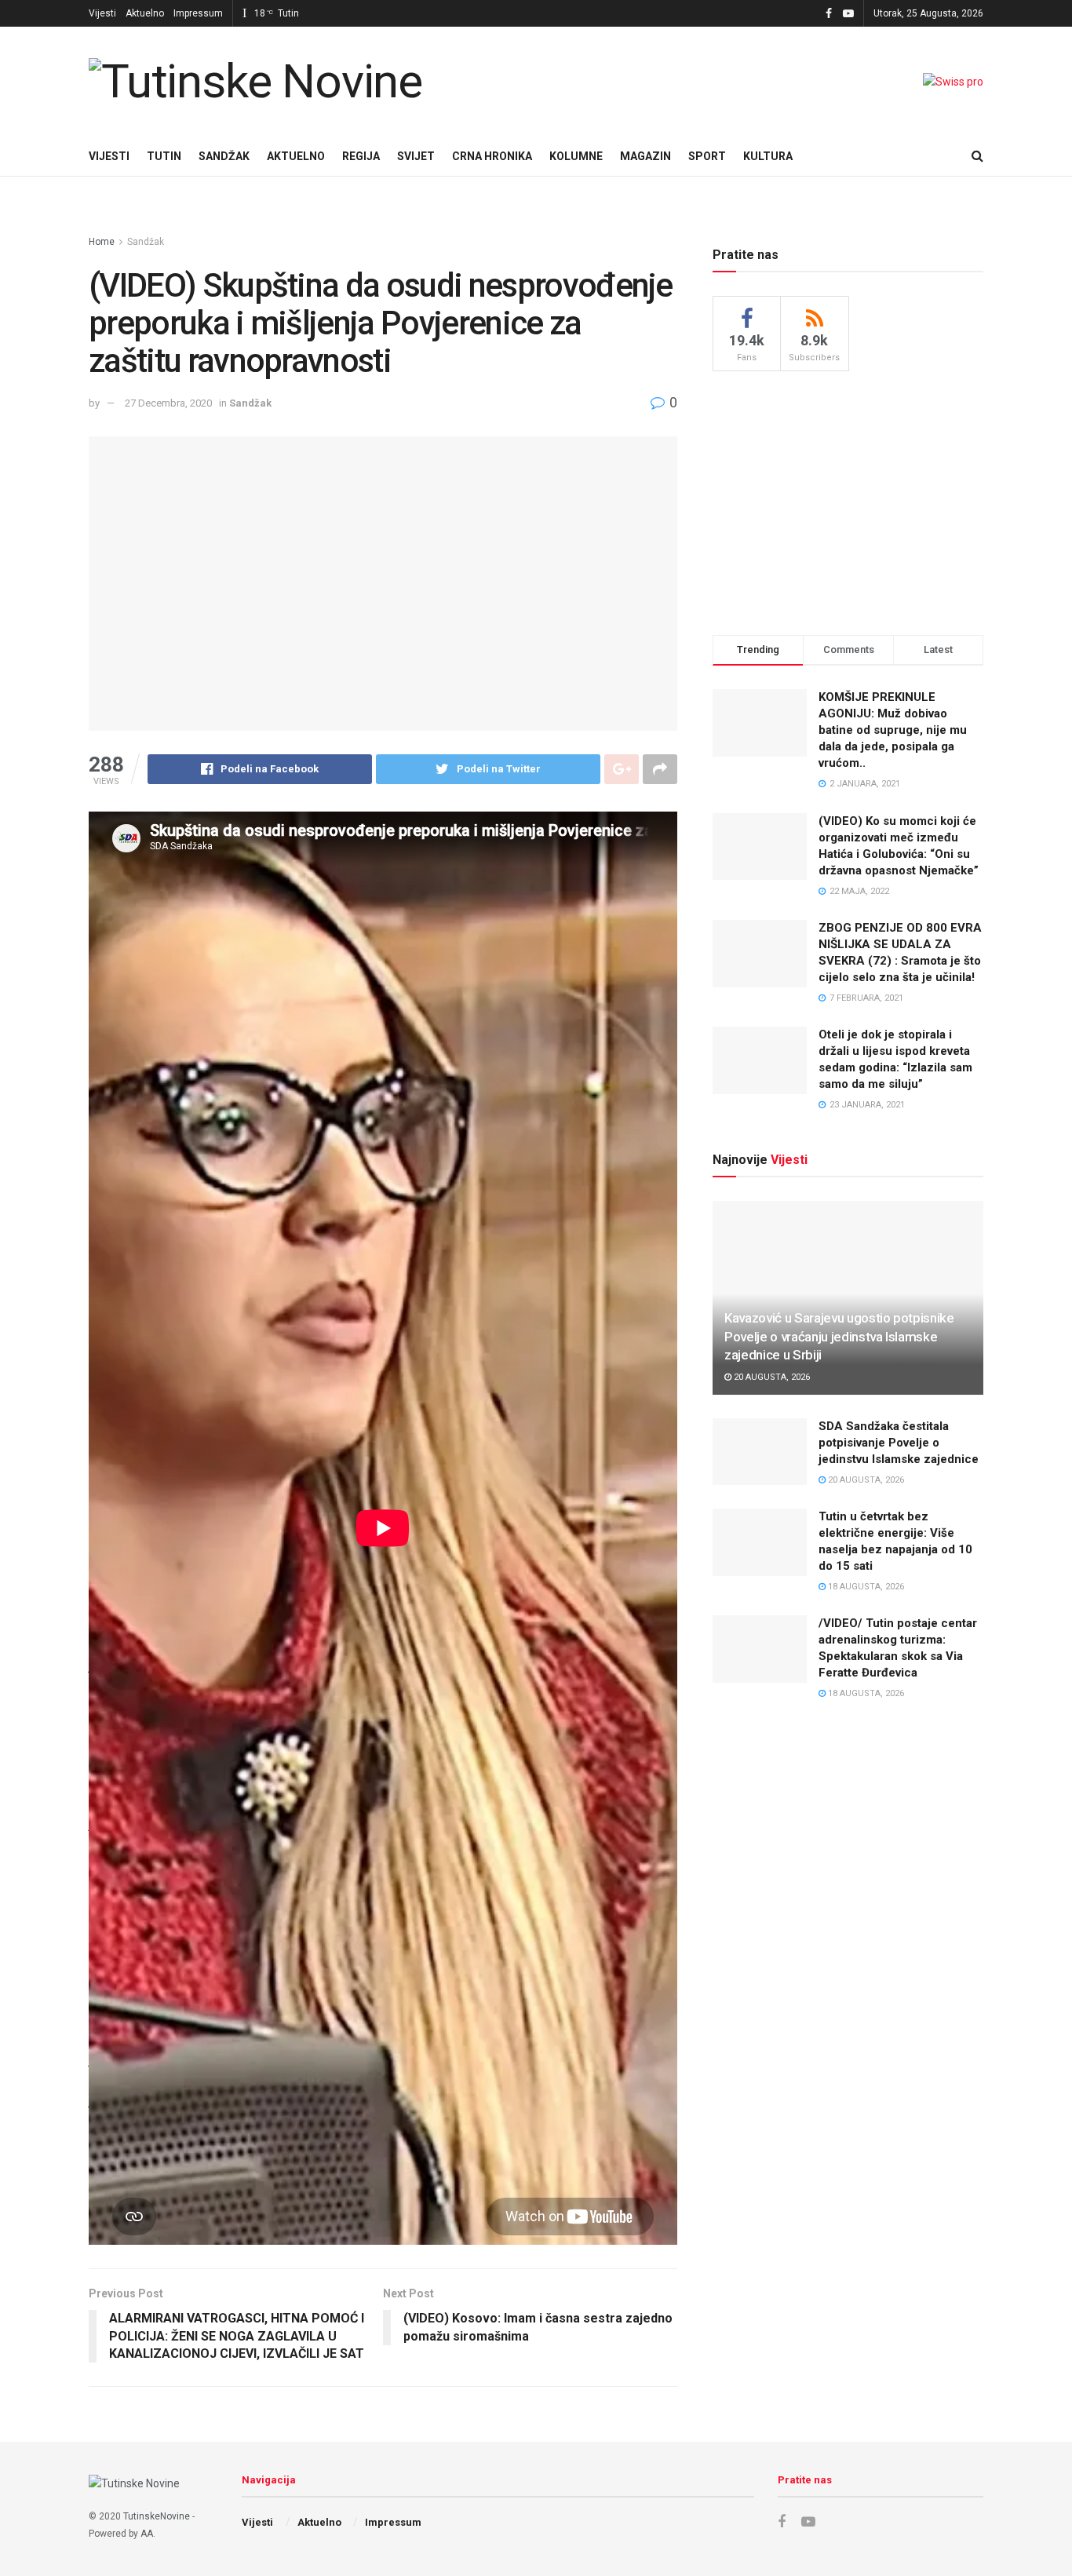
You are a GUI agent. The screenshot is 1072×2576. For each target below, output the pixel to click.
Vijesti (102, 13)
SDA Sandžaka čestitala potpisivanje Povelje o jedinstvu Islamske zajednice (899, 1443)
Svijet (416, 156)
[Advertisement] (848, 501)
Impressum (198, 13)
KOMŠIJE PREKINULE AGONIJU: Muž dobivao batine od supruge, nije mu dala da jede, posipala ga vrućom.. (893, 730)
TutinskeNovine (157, 2516)
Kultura (768, 156)
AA (147, 2534)
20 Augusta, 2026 (771, 1377)
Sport (707, 156)
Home (102, 242)
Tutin (164, 156)
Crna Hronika (492, 156)
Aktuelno (145, 13)
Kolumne (576, 156)
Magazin (645, 156)
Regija (361, 156)
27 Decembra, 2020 (168, 403)
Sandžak (224, 156)
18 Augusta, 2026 (865, 1587)
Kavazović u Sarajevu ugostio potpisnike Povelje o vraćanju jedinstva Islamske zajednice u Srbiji (839, 1337)
